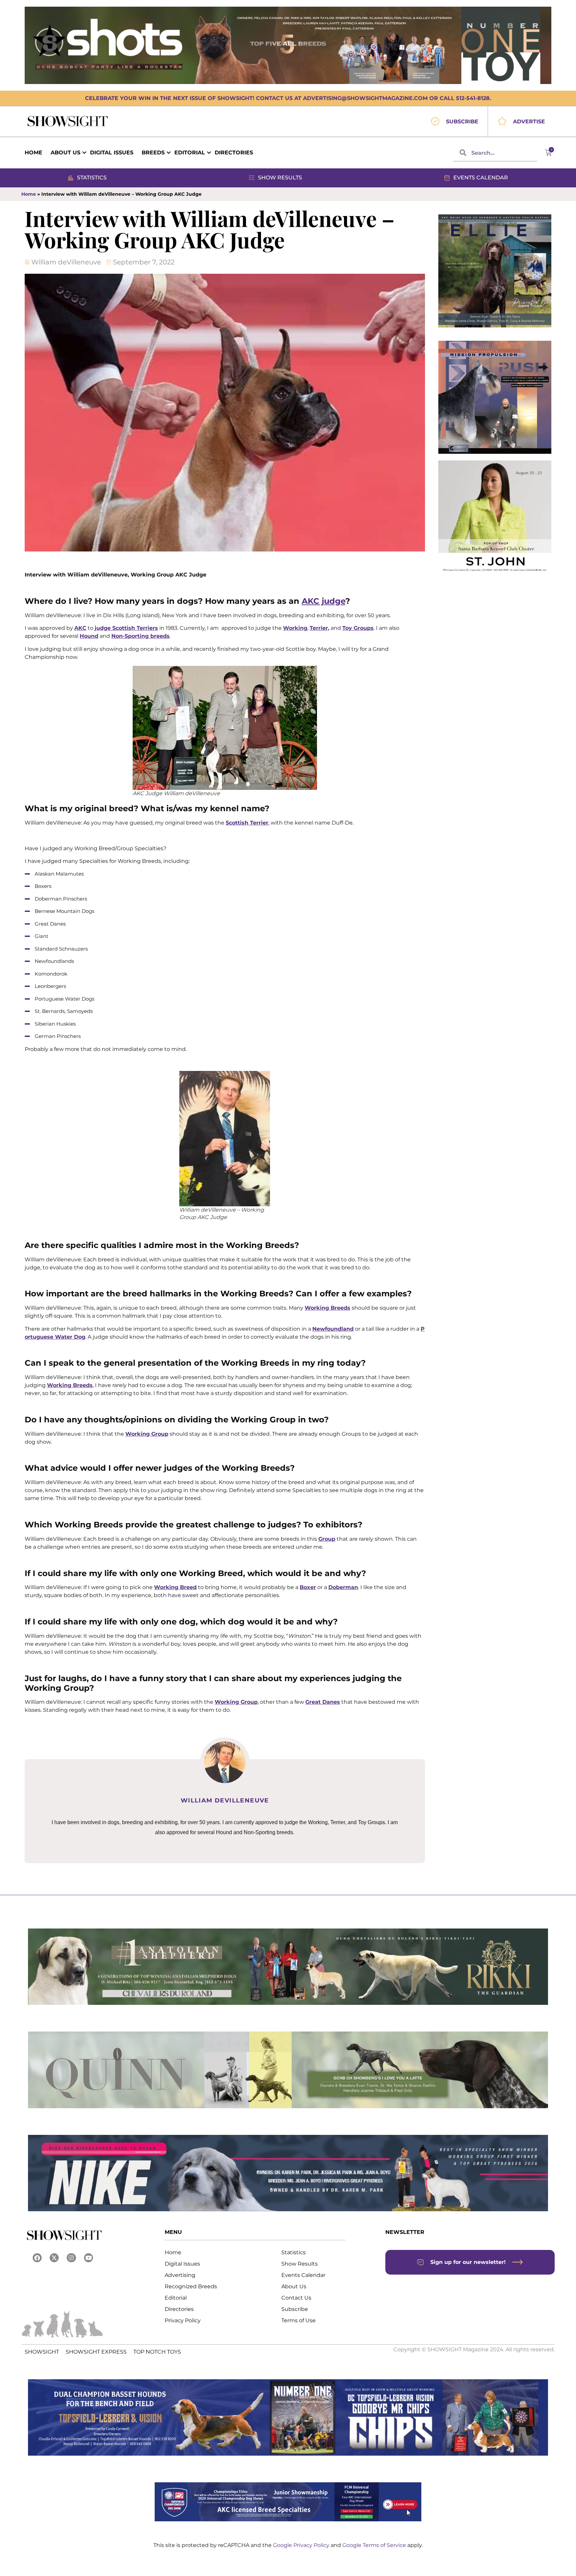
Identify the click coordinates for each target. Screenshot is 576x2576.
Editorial (176, 2298)
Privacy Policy (183, 2320)
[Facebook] (37, 2258)
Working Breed (175, 1587)
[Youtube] (88, 2258)
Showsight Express (96, 2352)
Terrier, (319, 628)
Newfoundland (333, 1329)
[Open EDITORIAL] (209, 153)
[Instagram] (71, 2258)
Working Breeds (327, 1308)
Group (327, 1539)
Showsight (42, 2352)
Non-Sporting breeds (140, 636)
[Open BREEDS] (169, 153)
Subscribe (295, 2309)
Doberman (343, 1587)
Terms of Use (298, 2320)
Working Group (147, 1434)
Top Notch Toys (157, 2352)
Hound (89, 636)
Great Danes (323, 1702)
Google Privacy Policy (302, 2545)
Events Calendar (303, 2275)
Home (29, 194)
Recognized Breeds (191, 2286)
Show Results (299, 2264)
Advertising (180, 2275)
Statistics (293, 2252)
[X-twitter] (54, 2258)
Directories (179, 2309)
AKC (80, 628)
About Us (294, 2286)
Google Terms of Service (375, 2545)
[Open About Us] (84, 153)
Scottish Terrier (247, 823)
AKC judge (323, 601)
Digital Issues (182, 2264)
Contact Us (296, 2298)
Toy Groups (358, 628)
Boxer (308, 1587)
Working (295, 628)
